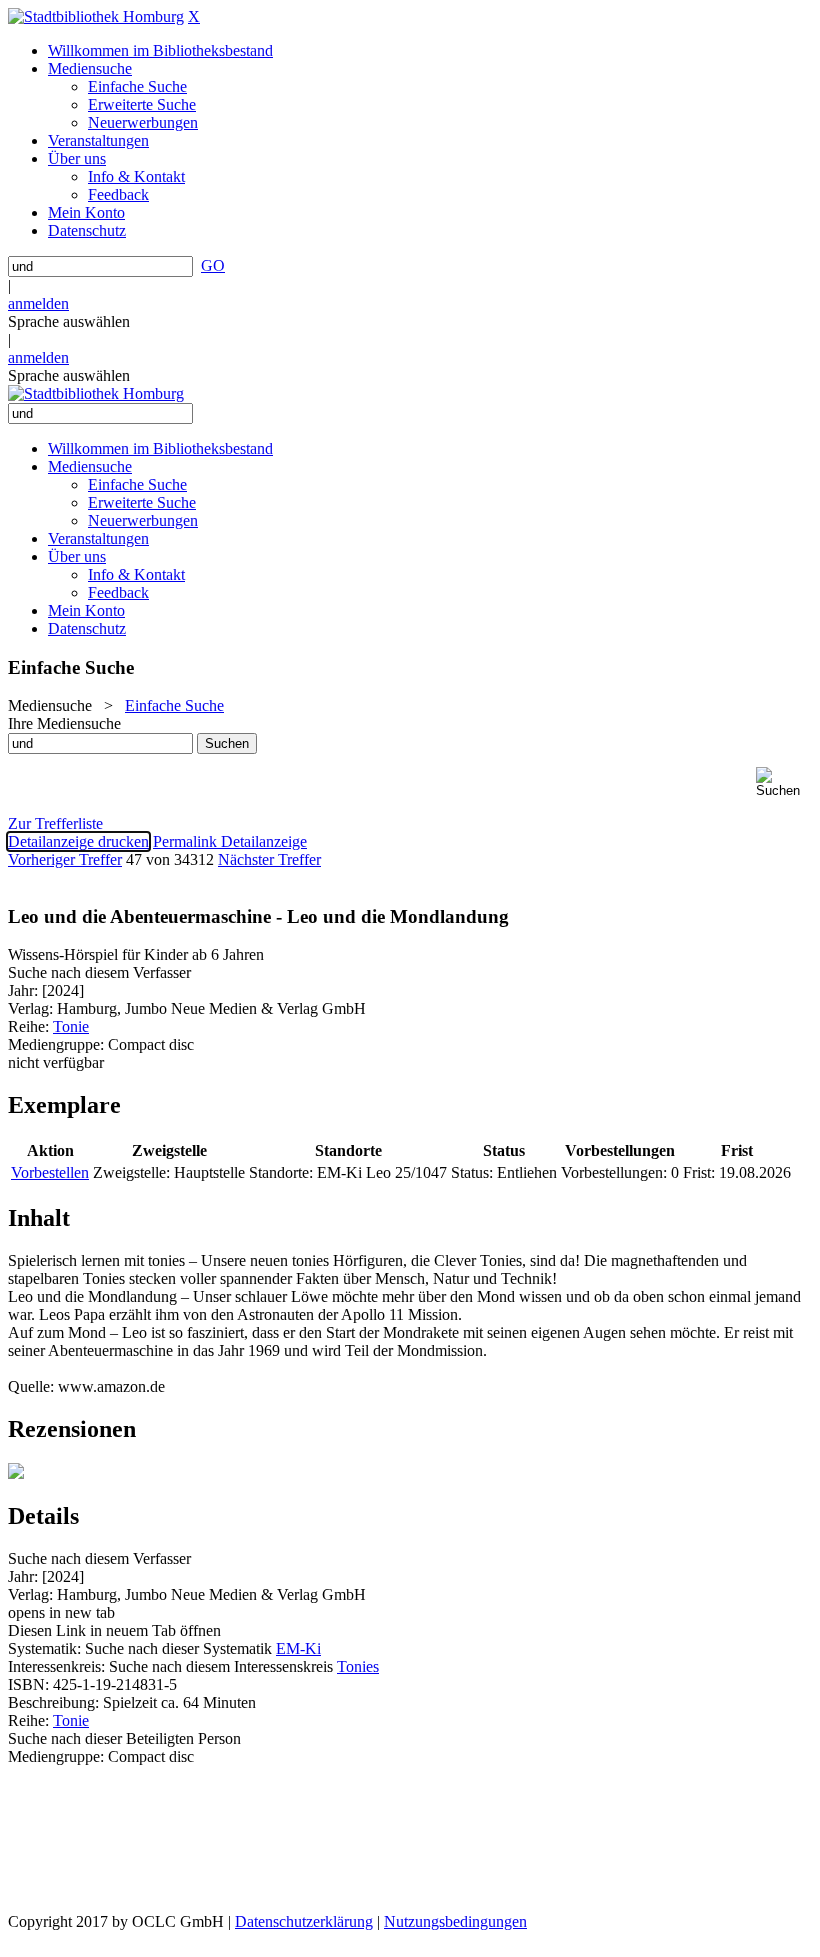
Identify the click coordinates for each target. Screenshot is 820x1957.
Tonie (71, 1026)
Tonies (358, 1666)
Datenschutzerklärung (304, 1921)
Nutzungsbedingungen (455, 1921)
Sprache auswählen (69, 321)
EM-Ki (298, 1648)
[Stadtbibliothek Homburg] (96, 16)
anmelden (38, 303)
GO (213, 265)
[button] (784, 782)
